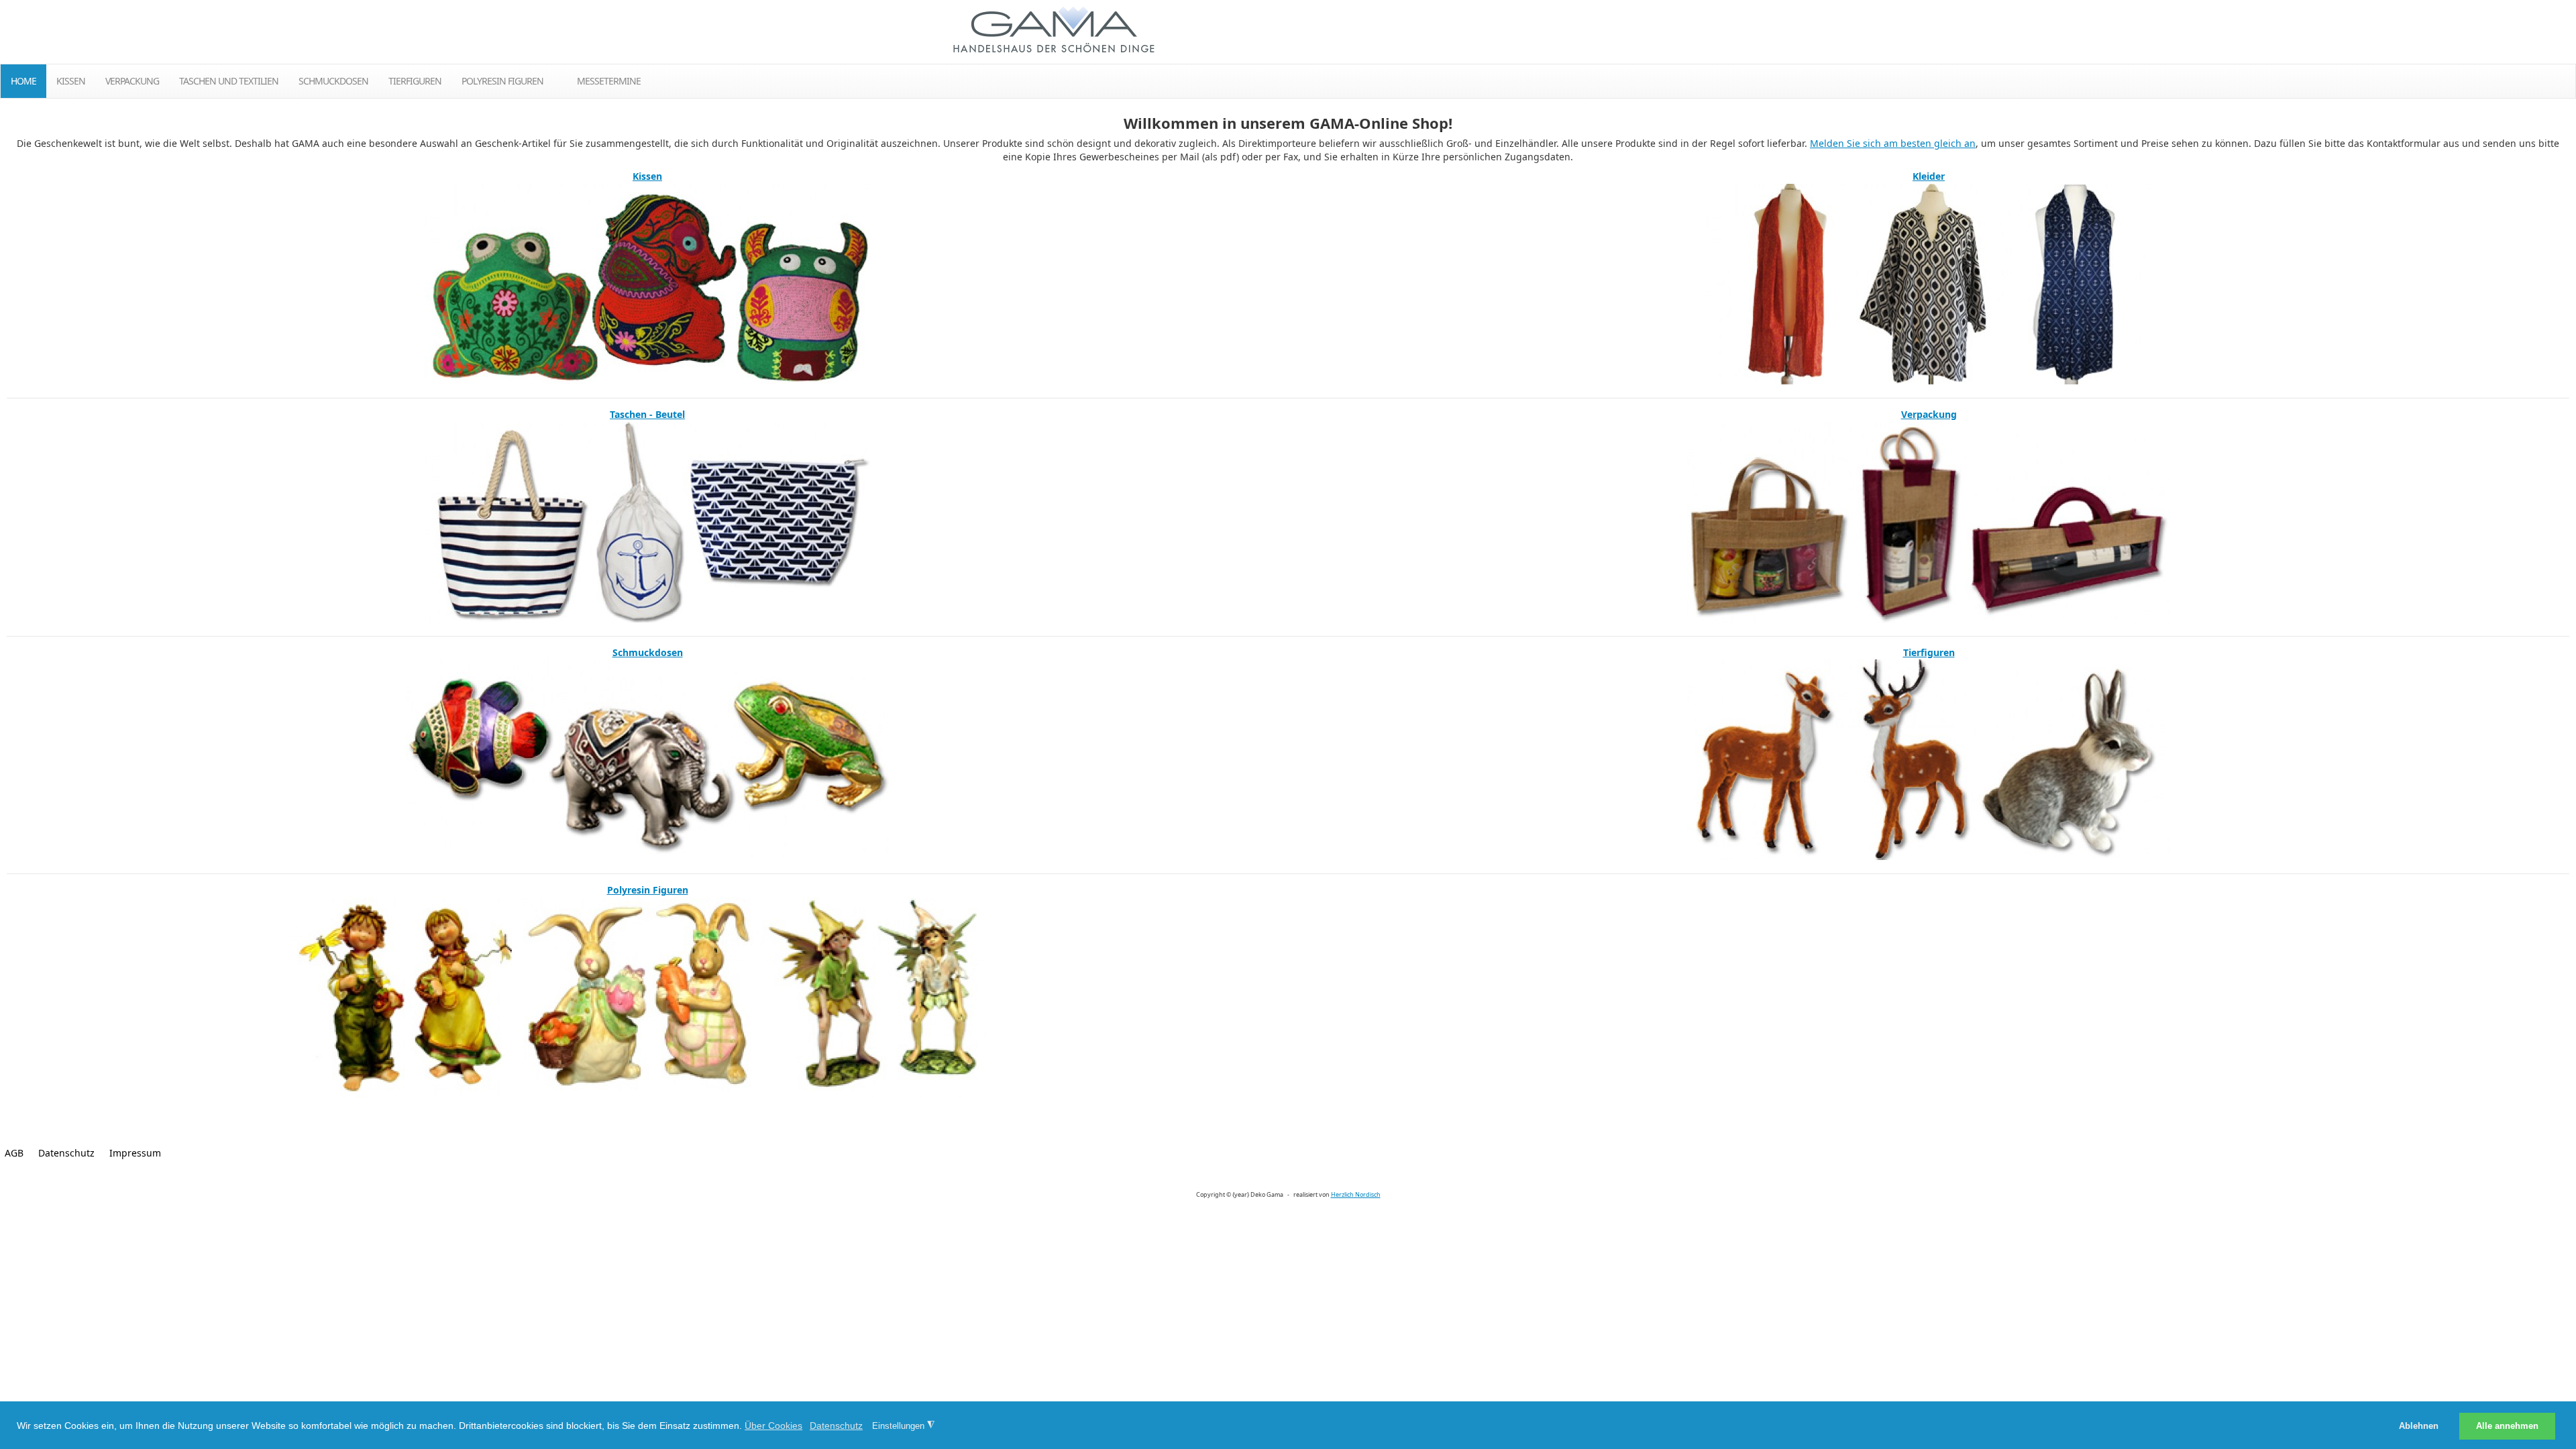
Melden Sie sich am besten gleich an (1893, 143)
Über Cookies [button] (773, 1426)
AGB (14, 1153)
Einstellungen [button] (903, 1426)
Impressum (135, 1153)
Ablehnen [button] (2419, 1426)
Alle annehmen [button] (2507, 1426)
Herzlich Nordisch (1356, 1194)
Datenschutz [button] (836, 1426)
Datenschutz (66, 1153)
